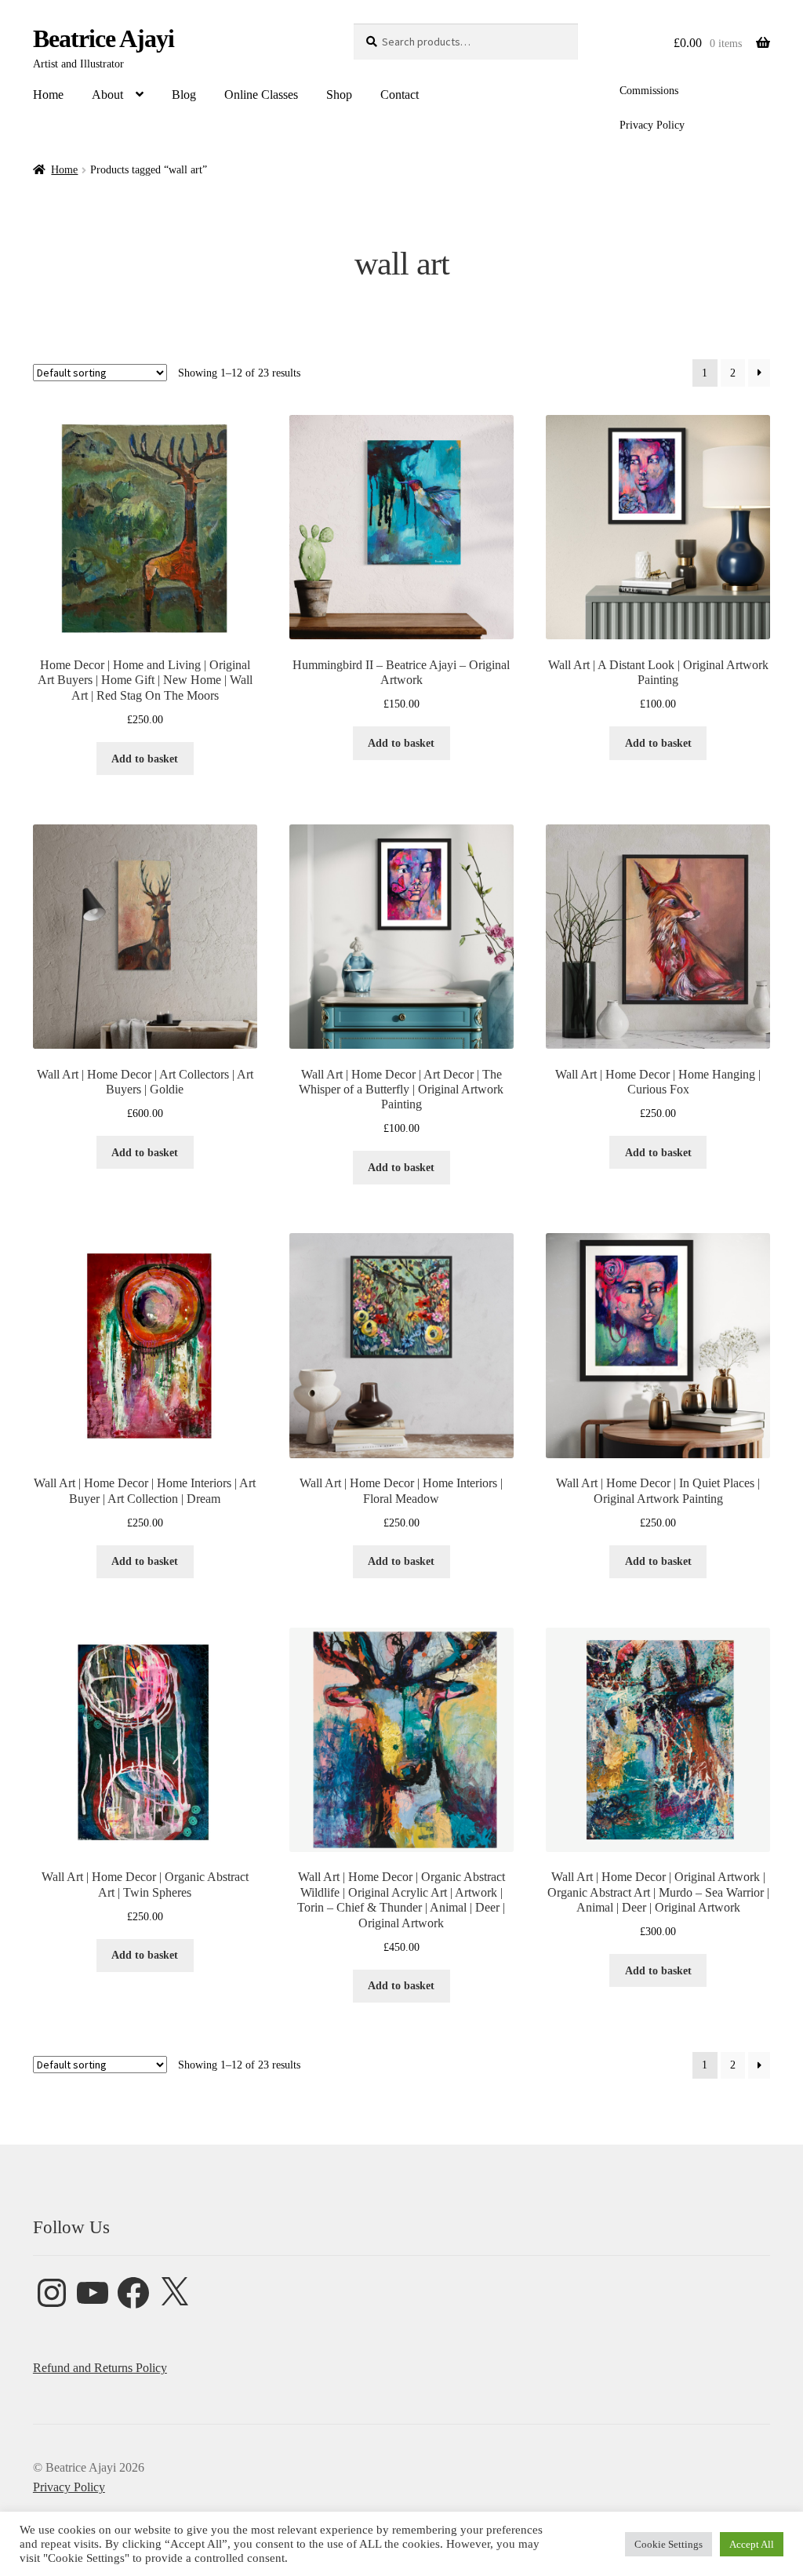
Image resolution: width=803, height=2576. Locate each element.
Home (48, 95)
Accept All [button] (752, 2544)
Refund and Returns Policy (100, 2368)
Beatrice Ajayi (104, 38)
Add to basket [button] (145, 759)
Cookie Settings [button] (669, 2544)
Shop (339, 95)
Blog (184, 95)
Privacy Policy (652, 125)
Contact (400, 95)
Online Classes (261, 95)
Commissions (649, 91)
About (107, 95)
